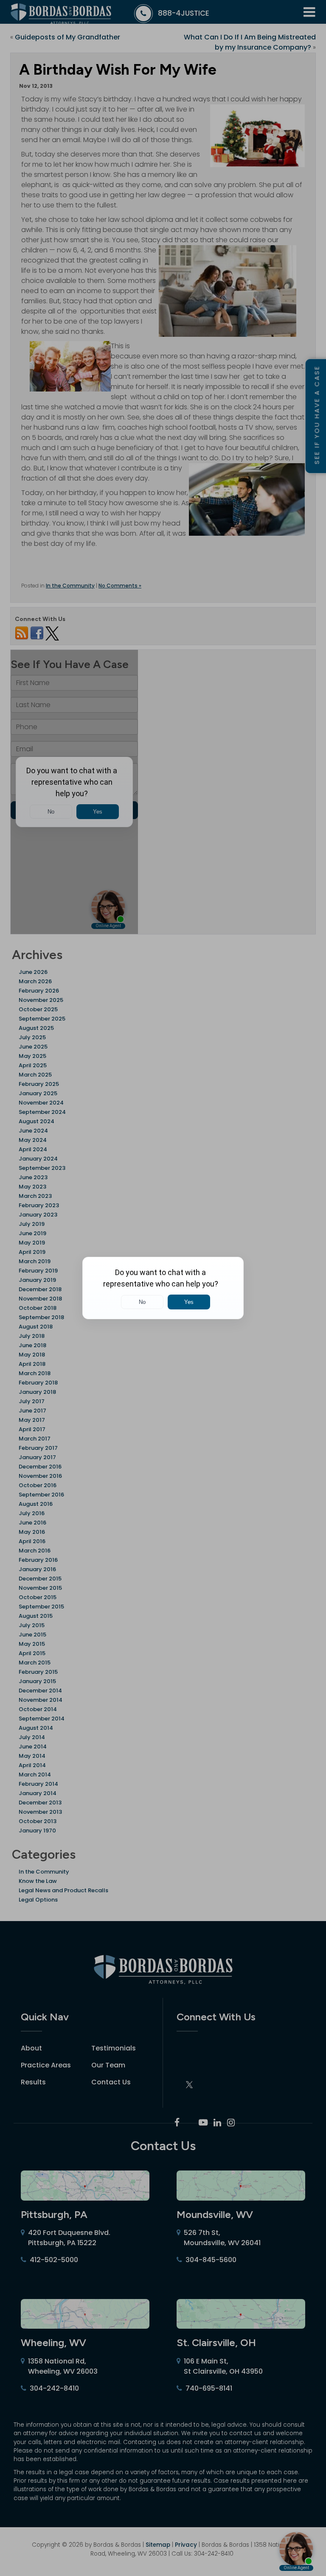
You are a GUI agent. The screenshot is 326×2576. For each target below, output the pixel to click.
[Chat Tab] (163, 1288)
